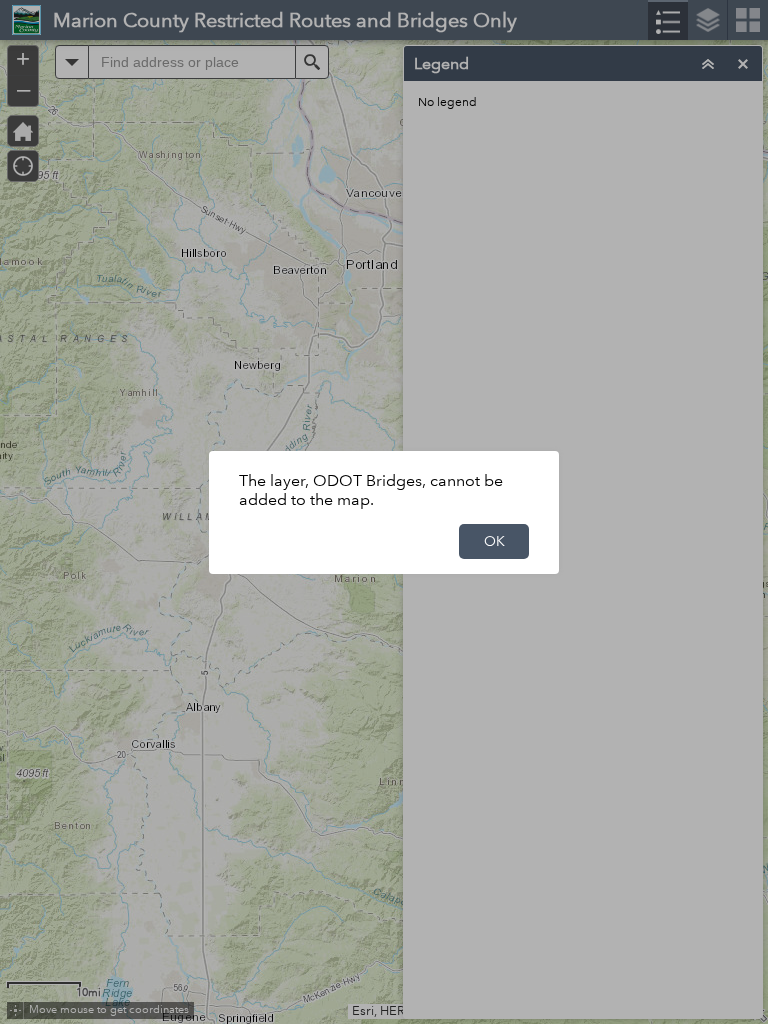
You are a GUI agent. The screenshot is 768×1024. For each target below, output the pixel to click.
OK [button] (494, 541)
